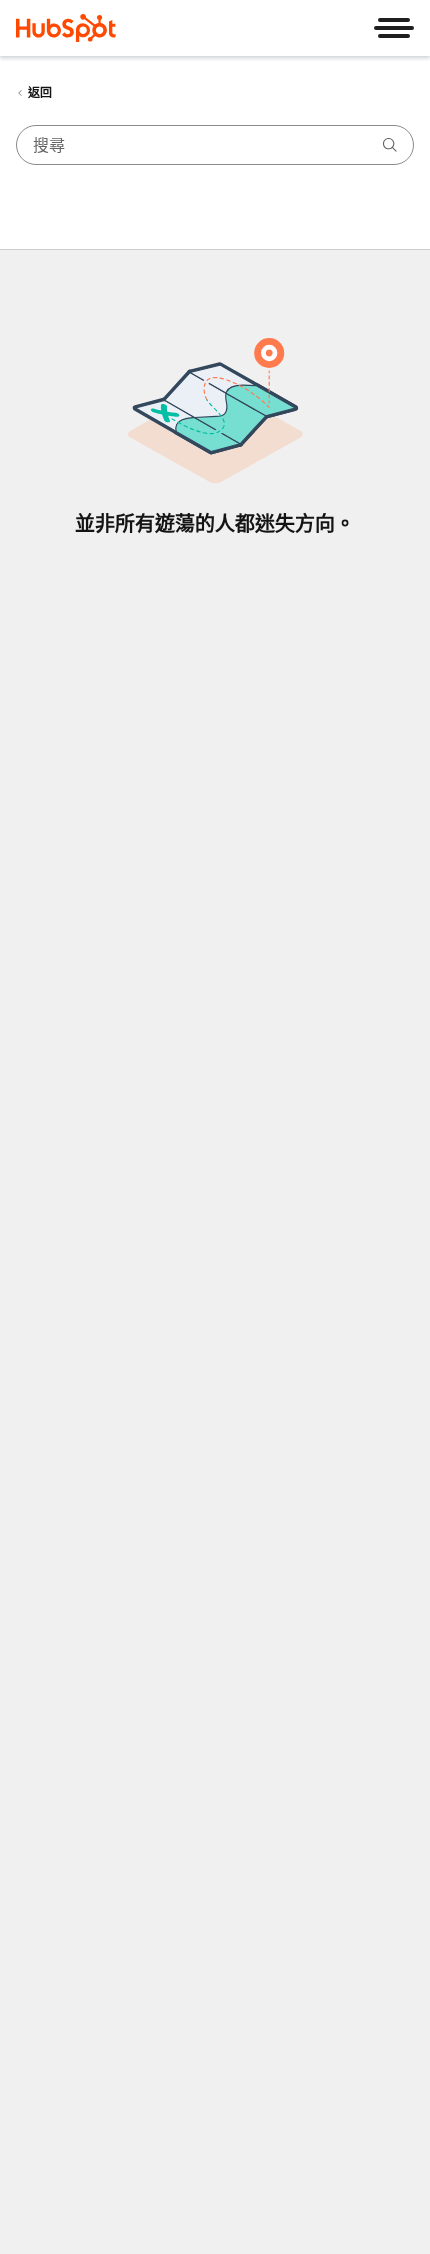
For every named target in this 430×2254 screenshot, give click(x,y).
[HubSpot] (66, 28)
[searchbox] (215, 145)
